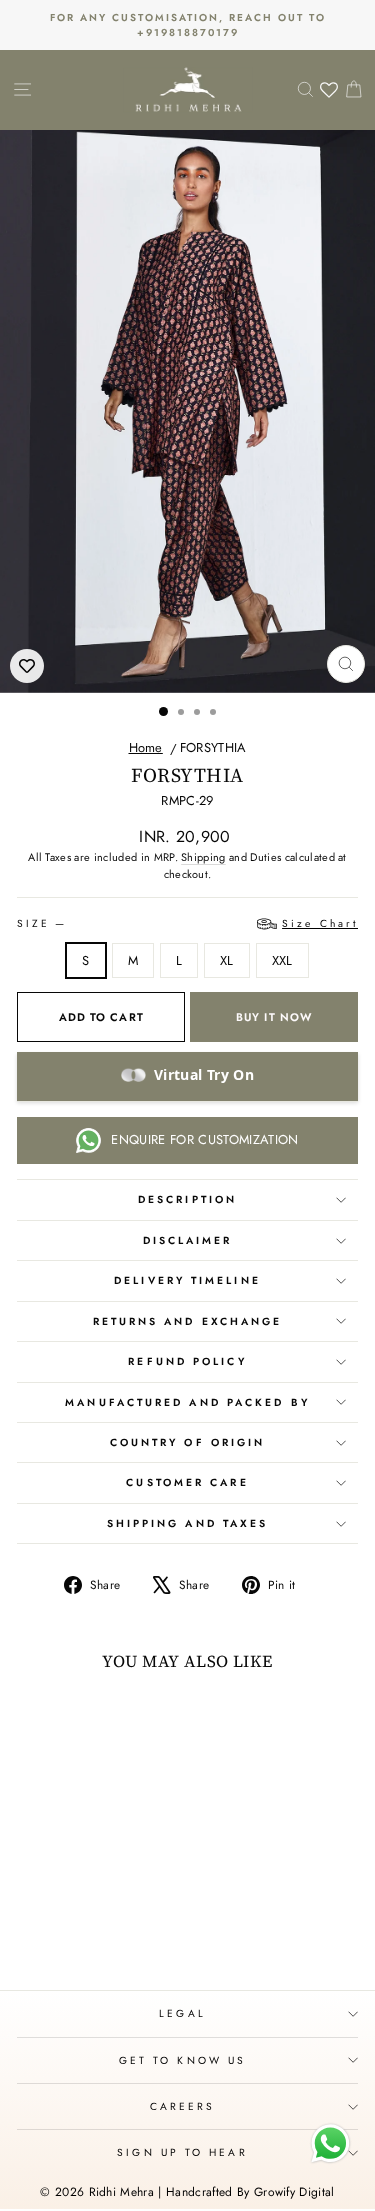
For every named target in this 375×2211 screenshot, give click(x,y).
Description (187, 1199)
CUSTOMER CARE (187, 1482)
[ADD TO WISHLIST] (27, 666)
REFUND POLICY (187, 1361)
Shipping (203, 857)
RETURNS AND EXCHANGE (188, 1321)
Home (146, 747)
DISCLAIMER (188, 1240)
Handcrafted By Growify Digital (250, 2192)
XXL (282, 960)
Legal (182, 2013)
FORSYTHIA (213, 747)
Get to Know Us (182, 2060)
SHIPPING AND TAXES (188, 1523)
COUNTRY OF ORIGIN (188, 1442)
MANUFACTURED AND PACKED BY (187, 1402)
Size (187, 923)
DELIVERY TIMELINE (187, 1280)
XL (227, 960)
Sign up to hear (182, 2152)
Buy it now (274, 1017)
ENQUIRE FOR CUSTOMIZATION (204, 1139)
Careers (183, 2106)
